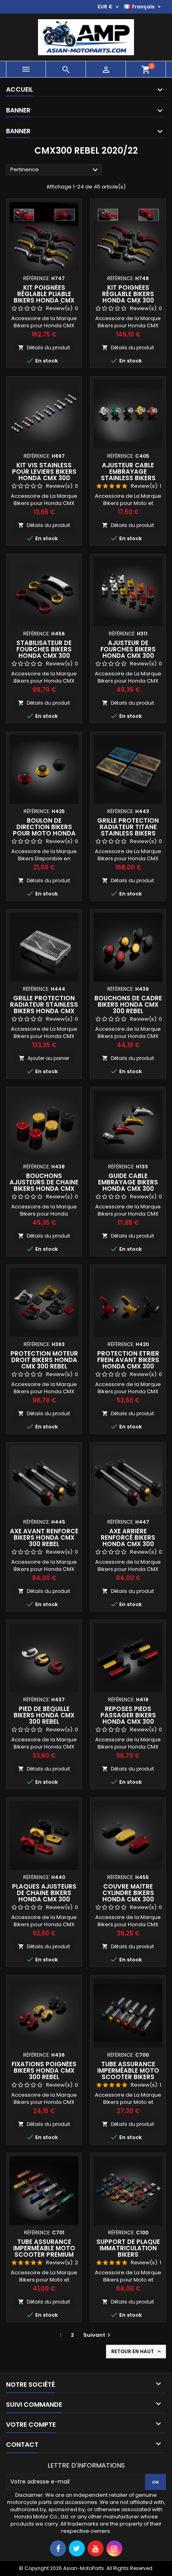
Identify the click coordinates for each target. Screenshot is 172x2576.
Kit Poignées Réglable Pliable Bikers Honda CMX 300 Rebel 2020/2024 (44, 297)
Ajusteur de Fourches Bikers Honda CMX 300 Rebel (128, 652)
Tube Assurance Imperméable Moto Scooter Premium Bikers (44, 2251)
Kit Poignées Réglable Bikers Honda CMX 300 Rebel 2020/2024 (128, 297)
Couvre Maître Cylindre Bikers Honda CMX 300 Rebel (128, 1896)
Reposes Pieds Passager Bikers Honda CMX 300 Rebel (128, 1718)
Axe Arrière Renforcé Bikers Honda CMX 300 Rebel (128, 1541)
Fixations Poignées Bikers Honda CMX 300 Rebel (44, 2070)
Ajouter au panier (44, 1058)
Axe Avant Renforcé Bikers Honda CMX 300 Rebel (44, 1537)
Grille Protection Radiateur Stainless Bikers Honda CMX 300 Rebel (44, 1008)
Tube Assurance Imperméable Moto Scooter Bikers (128, 2070)
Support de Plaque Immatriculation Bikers (128, 2248)
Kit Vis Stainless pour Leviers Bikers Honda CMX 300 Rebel (44, 475)
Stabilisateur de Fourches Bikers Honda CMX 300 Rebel (44, 652)
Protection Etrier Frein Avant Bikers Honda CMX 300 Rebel (128, 1363)
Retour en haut (137, 2352)
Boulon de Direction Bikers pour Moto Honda (44, 827)
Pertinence (55, 170)
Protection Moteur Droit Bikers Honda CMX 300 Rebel (44, 1360)
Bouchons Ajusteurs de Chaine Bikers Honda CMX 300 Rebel (44, 1185)
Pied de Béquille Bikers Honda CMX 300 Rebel (44, 1715)
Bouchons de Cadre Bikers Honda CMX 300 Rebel (128, 1005)
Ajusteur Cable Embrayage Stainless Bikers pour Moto (128, 475)
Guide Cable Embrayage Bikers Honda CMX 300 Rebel (128, 1185)
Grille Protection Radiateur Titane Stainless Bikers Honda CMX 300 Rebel (128, 833)
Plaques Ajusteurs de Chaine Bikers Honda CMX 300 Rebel (44, 1896)
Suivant (98, 2335)
